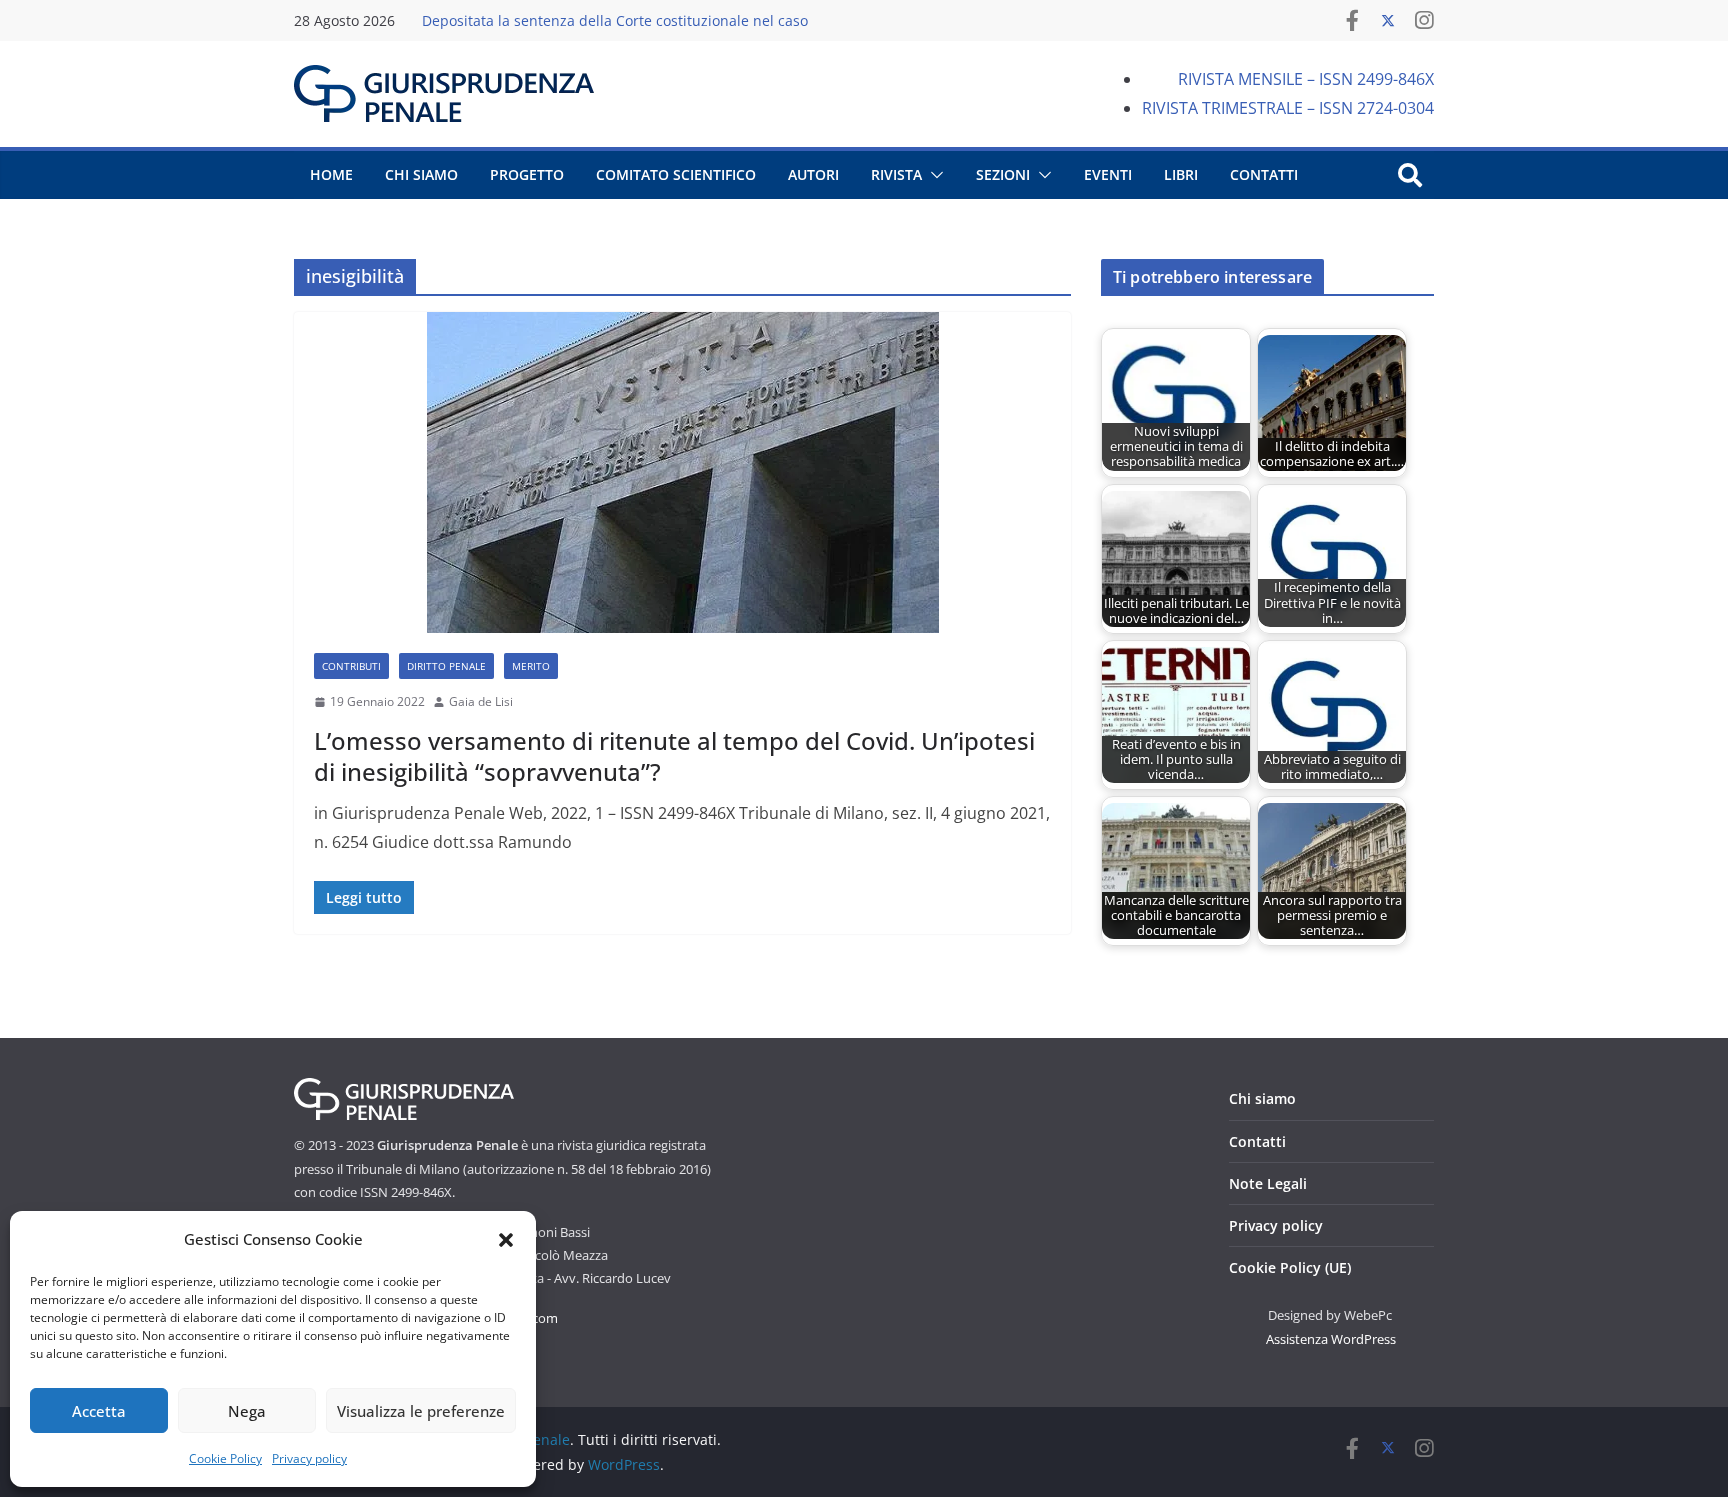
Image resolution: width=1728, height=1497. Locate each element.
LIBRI (1181, 174)
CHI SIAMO (421, 174)
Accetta (99, 1411)
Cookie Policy (225, 1458)
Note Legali (1268, 1183)
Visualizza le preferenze (421, 1411)
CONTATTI (1264, 174)
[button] (506, 1240)
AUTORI (813, 174)
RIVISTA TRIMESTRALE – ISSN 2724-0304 (1288, 108)
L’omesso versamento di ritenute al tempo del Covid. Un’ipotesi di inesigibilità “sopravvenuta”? (674, 756)
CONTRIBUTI (351, 666)
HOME (331, 174)
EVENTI (1108, 174)
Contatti (1257, 1141)
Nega (247, 1411)
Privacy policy (309, 1458)
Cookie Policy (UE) (1290, 1267)
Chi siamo (1262, 1098)
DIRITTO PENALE (446, 666)
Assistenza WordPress (1331, 1339)
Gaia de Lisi (481, 701)
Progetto (527, 174)
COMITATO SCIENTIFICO (676, 174)
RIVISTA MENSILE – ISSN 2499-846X (1306, 79)
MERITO (531, 666)
